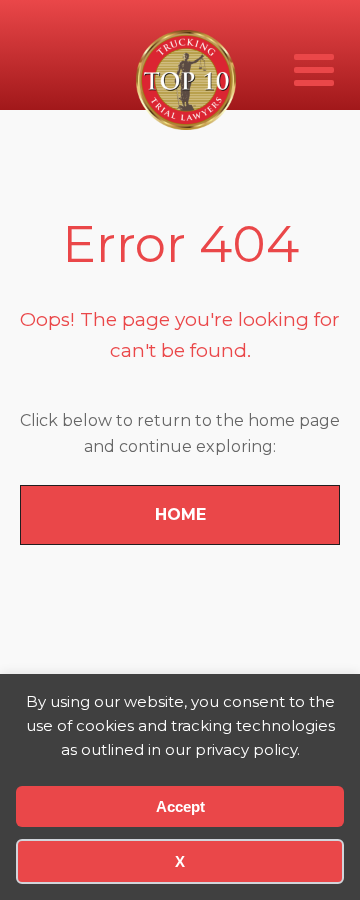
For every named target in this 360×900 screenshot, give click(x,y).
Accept (180, 806)
